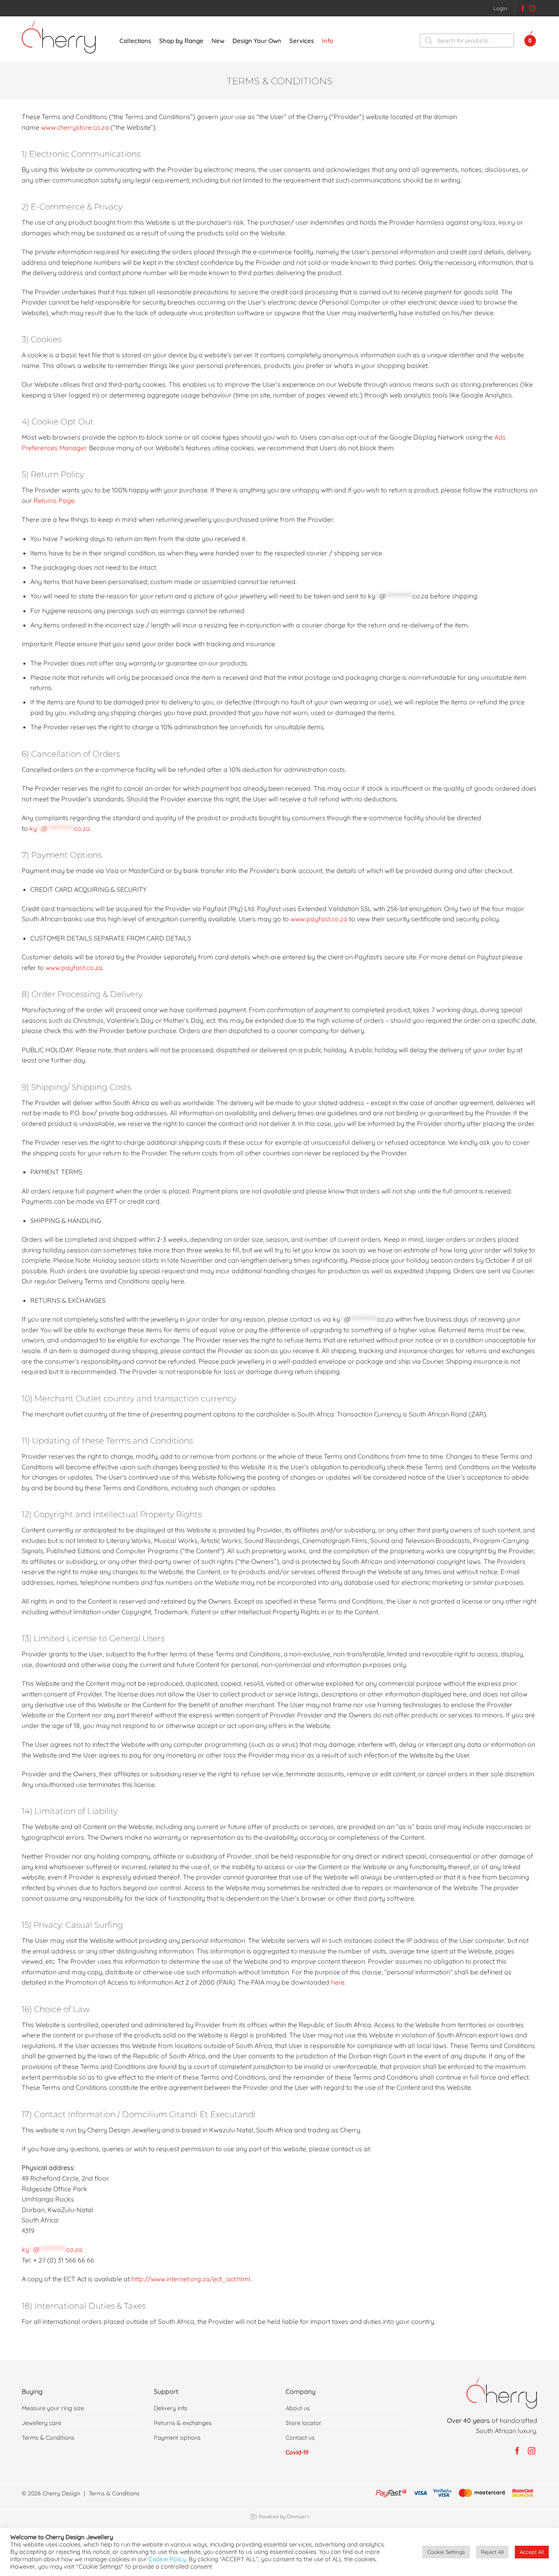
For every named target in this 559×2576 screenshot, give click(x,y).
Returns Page (54, 501)
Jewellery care (42, 2423)
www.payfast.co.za (319, 919)
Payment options (177, 2438)
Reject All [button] (492, 2552)
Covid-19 (297, 2452)
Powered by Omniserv (283, 2516)
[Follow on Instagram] (532, 9)
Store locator (304, 2423)
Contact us (300, 2438)
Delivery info (171, 2408)
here (338, 1982)
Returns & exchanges (183, 2423)
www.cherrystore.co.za (75, 127)
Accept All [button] (532, 2552)
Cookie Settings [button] (446, 2552)
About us (298, 2408)
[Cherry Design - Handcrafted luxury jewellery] (62, 37)
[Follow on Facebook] (523, 9)
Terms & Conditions (48, 2438)
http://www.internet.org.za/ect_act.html (191, 2279)
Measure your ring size (53, 2408)
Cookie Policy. (168, 2559)
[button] (500, 8)
